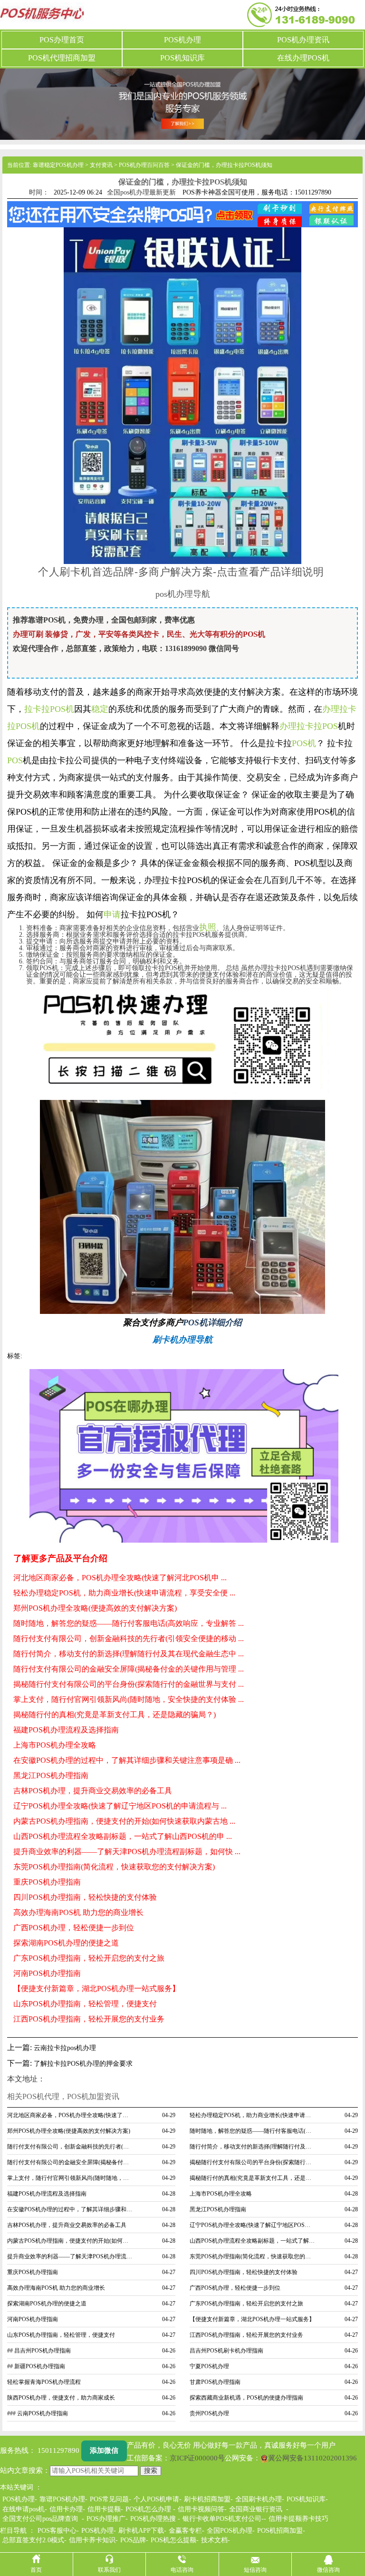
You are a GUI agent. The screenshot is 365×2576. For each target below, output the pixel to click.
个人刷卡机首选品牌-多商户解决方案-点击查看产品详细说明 (181, 571)
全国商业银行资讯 (256, 2509)
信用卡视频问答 (201, 2509)
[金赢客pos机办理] (182, 1206)
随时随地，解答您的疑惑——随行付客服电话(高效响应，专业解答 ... (129, 1623)
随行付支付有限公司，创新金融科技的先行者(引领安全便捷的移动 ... (129, 1638)
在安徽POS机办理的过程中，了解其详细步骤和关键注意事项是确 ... (127, 1760)
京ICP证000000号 (197, 2458)
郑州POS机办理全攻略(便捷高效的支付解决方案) (95, 1608)
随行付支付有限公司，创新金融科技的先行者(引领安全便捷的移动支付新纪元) (70, 2147)
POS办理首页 (62, 40)
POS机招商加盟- (281, 2531)
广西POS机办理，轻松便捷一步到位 (74, 1928)
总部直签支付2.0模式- (34, 2540)
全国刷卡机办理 (259, 2499)
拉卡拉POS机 (49, 709)
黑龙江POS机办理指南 (51, 1775)
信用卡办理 (66, 2509)
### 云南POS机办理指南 (38, 2413)
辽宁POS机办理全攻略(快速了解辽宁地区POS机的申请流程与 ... (120, 1806)
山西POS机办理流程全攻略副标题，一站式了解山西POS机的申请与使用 (253, 2241)
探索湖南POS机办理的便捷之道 (66, 1943)
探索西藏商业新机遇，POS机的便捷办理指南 (246, 2398)
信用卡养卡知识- (93, 2540)
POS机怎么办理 (148, 2509)
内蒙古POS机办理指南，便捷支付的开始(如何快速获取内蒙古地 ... (124, 1821)
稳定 (100, 709)
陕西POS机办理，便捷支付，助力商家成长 (61, 2398)
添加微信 (104, 2450)
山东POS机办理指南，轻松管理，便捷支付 (85, 2004)
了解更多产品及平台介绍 (60, 1558)
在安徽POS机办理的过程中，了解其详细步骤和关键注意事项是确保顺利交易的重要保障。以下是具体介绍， (70, 2209)
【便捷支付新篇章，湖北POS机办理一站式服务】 (96, 1988)
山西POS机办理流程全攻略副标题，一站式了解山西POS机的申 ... (123, 1836)
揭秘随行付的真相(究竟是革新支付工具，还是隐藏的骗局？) (115, 1715)
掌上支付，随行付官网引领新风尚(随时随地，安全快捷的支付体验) (70, 2178)
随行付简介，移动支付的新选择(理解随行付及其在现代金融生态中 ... (129, 1654)
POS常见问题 (109, 2499)
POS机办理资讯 (303, 40)
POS (15, 760)
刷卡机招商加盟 (207, 2499)
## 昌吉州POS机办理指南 (39, 2351)
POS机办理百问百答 (144, 165)
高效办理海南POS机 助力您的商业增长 (78, 1912)
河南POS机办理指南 (47, 1973)
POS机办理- (99, 2531)
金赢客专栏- (187, 2531)
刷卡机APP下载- (142, 2531)
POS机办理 (182, 40)
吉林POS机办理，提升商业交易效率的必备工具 (93, 1791)
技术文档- (216, 2540)
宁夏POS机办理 (209, 2366)
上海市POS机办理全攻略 (55, 1745)
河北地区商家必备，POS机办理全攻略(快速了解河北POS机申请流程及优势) (70, 2115)
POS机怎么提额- (175, 2540)
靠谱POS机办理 (62, 2499)
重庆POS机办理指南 (47, 1882)
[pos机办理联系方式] (184, 1456)
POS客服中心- (58, 2531)
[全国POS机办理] (182, 103)
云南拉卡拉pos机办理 (65, 2048)
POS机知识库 (182, 58)
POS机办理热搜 (153, 2519)
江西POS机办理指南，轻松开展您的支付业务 (89, 2019)
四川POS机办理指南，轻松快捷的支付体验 (85, 1897)
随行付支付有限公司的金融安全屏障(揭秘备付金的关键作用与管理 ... (129, 1669)
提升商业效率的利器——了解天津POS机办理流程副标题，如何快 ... (127, 1852)
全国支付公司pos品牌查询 (40, 2519)
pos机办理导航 (183, 594)
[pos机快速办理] (182, 1041)
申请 (112, 914)
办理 (288, 726)
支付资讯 (101, 165)
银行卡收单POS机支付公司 (222, 2519)
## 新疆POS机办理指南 (36, 2366)
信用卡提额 (104, 2509)
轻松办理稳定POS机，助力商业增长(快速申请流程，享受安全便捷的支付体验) (253, 2115)
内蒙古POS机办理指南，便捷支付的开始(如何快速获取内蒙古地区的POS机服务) (70, 2241)
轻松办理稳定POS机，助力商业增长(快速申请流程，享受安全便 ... (124, 1593)
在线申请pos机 (24, 2509)
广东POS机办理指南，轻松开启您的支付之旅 (89, 1958)
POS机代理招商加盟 (62, 58)
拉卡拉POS (317, 726)
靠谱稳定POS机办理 (58, 165)
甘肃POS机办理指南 (215, 2382)
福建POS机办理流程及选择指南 (66, 1730)
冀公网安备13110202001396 (312, 2458)
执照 (208, 927)
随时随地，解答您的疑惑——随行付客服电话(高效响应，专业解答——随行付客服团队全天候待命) (253, 2131)
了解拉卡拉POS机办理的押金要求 (83, 2064)
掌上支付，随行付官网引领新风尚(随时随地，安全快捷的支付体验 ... (129, 1699)
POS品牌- (134, 2540)
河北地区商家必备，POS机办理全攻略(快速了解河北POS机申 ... (120, 1578)
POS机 (304, 743)
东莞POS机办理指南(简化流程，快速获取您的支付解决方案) (114, 1867)
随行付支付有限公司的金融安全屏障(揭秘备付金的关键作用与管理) (70, 2162)
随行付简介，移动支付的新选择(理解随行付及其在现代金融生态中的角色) (253, 2147)
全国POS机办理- (231, 2531)
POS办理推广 (106, 2519)
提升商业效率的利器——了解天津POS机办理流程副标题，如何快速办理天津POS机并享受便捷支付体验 (70, 2256)
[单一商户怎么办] (182, 395)
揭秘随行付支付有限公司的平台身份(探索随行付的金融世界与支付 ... (129, 1684)
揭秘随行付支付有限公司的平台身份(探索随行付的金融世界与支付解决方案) (253, 2162)
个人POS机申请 (156, 2499)
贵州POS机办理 (209, 2413)
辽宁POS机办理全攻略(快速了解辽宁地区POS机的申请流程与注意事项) (253, 2225)
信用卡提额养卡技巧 (298, 2519)
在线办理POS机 (303, 58)
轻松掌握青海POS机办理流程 (44, 2382)
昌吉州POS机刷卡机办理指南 (226, 2351)
